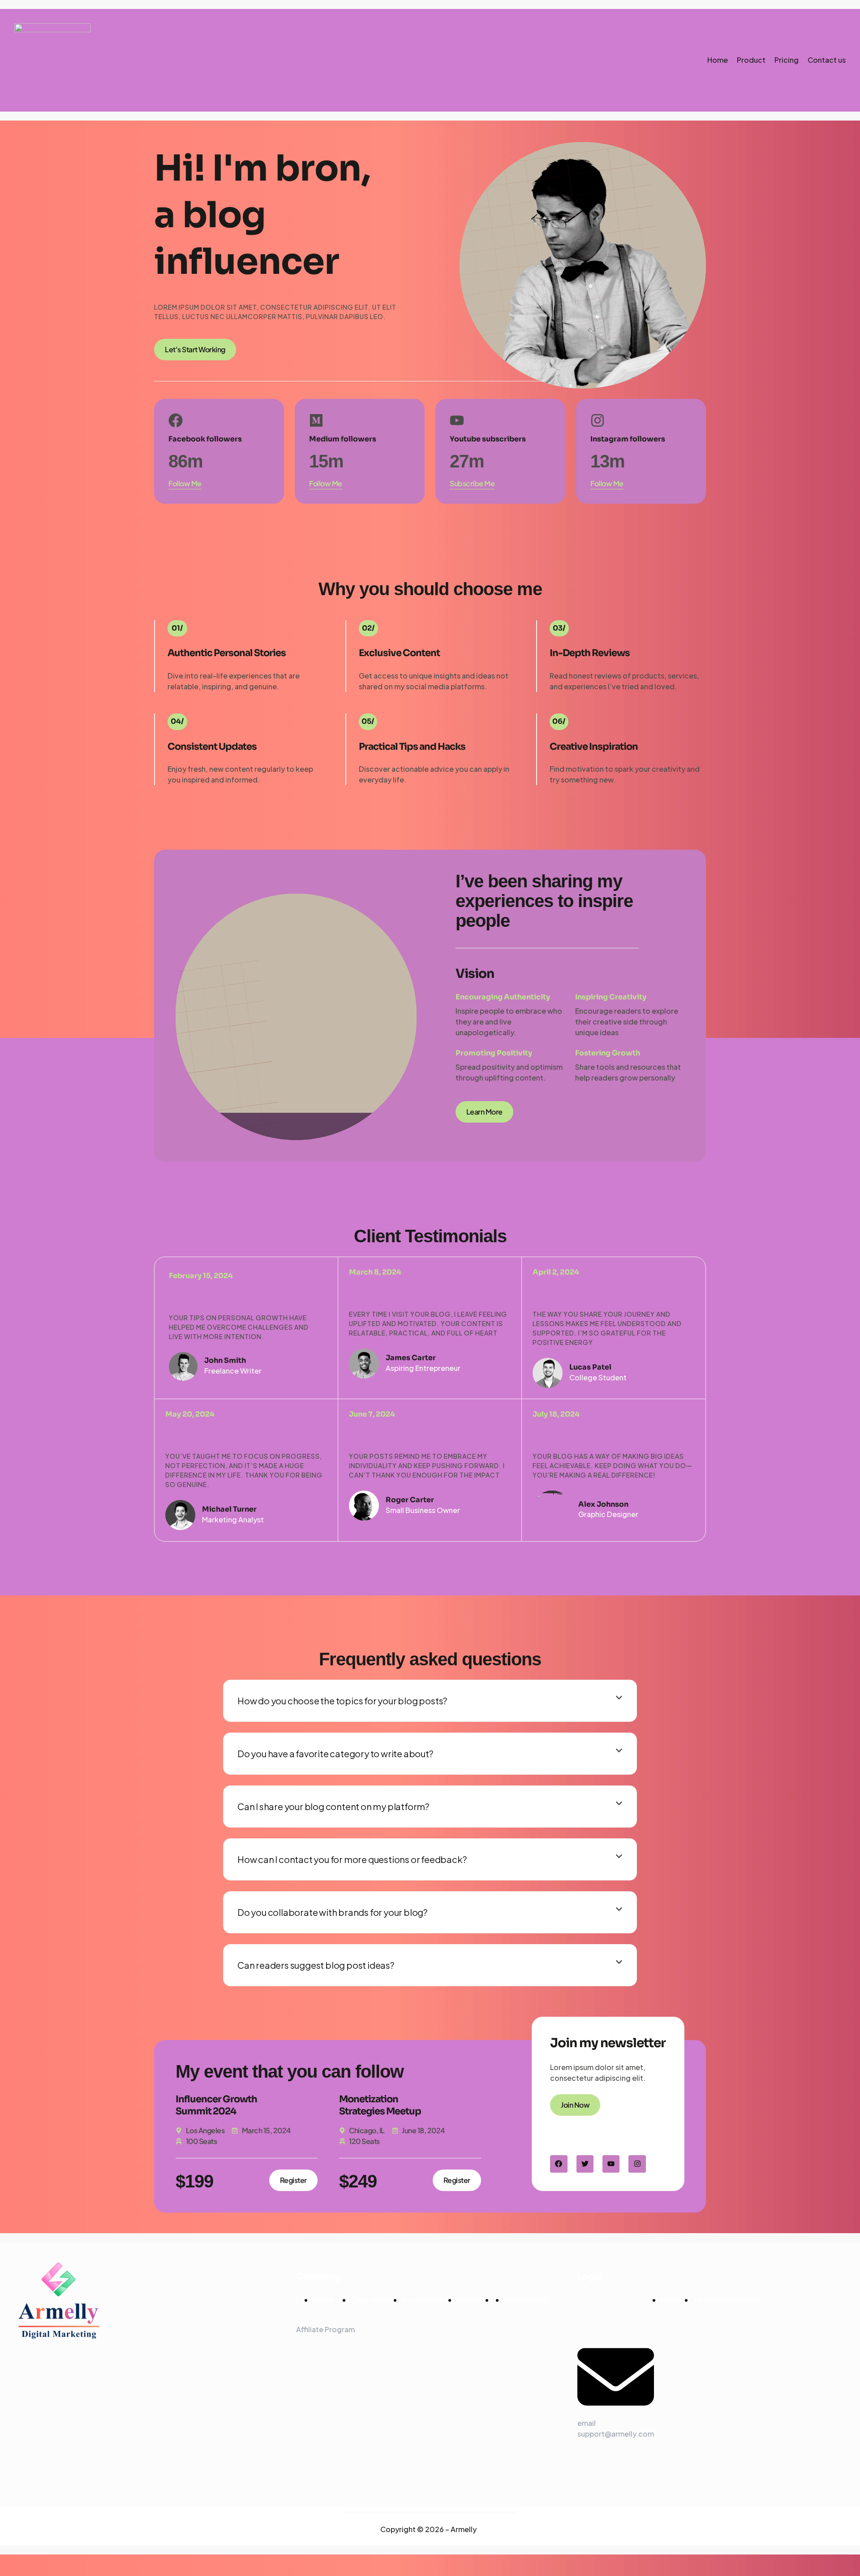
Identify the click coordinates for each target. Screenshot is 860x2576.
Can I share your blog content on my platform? (333, 1806)
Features (472, 2300)
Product (751, 60)
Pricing (787, 60)
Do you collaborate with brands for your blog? (332, 1912)
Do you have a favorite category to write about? (335, 1753)
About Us (328, 2300)
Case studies (373, 2300)
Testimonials (526, 2300)
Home (718, 60)
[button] (430, 1701)
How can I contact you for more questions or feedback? (352, 1859)
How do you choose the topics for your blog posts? (342, 1701)
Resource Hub (426, 2300)
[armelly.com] (52, 60)
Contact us (827, 60)
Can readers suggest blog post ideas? (316, 1965)
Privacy (673, 2300)
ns (728, 2300)
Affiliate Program (325, 2329)
